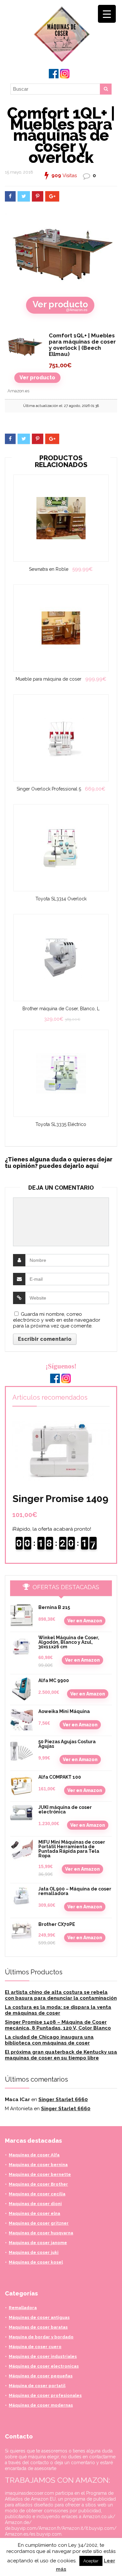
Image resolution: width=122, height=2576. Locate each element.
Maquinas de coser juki (34, 2252)
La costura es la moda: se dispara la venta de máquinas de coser (58, 2010)
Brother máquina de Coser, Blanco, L (61, 1009)
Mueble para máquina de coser (48, 679)
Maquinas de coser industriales (43, 2356)
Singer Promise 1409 (60, 1499)
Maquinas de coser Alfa (34, 2155)
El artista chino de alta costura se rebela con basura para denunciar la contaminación (61, 1995)
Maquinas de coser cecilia (37, 2194)
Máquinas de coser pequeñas (41, 2376)
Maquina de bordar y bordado (41, 2337)
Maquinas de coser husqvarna (41, 2233)
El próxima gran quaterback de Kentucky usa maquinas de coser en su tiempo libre (61, 2055)
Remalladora (23, 2308)
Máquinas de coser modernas (41, 2405)
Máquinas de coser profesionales (45, 2395)
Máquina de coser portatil (37, 2386)
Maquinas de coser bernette (40, 2174)
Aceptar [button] (91, 2561)
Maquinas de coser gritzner (39, 2223)
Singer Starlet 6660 (63, 2099)
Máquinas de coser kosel (36, 2262)
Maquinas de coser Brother (38, 2184)
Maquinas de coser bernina (38, 2165)
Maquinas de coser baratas (38, 2327)
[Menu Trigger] (107, 14)
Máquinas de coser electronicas (44, 2366)
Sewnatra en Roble (49, 569)
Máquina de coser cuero (35, 2347)
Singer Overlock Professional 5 (49, 789)
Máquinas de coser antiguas (39, 2317)
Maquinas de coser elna (34, 2213)
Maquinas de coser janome (38, 2243)
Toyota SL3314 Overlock (61, 899)
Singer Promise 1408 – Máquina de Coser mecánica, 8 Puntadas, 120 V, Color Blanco (58, 2025)
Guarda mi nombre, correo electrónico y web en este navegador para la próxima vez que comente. (57, 1320)
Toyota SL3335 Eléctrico (61, 1124)
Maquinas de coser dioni (35, 2204)
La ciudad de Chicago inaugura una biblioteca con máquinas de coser (49, 2040)
